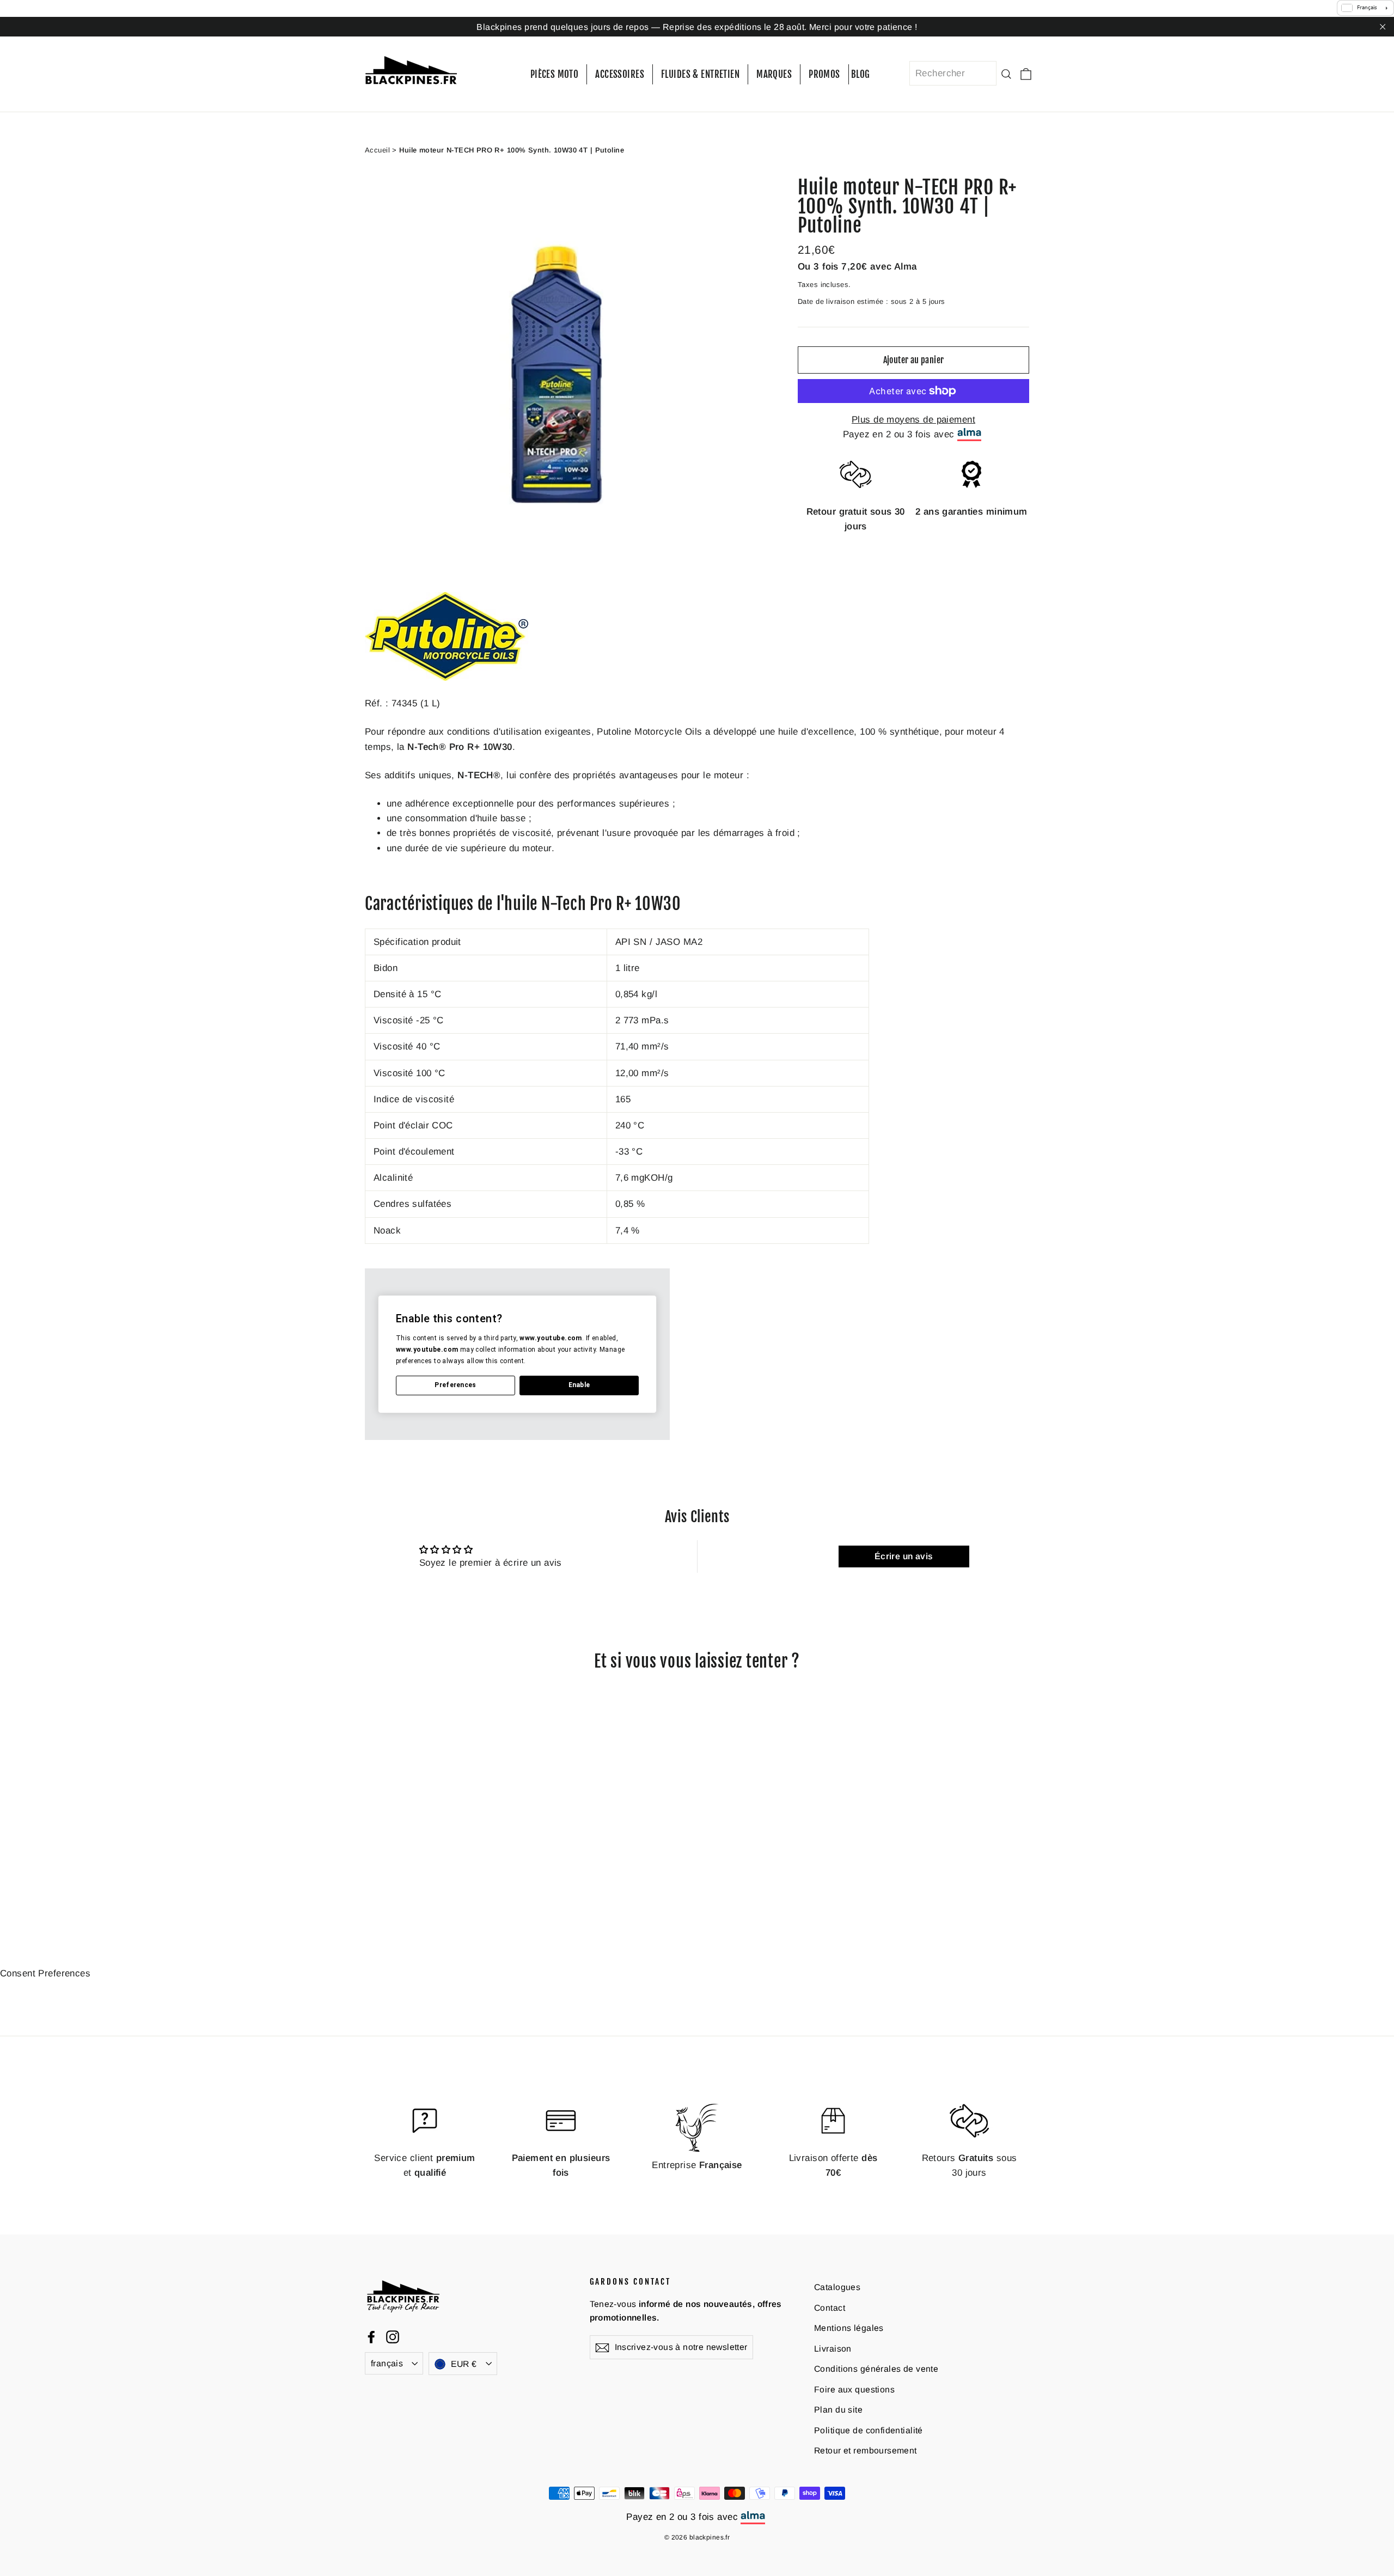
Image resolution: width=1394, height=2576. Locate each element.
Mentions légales (849, 2328)
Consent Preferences (45, 1973)
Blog (861, 74)
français (387, 2363)
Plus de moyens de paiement (913, 420)
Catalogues (837, 2287)
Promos (824, 74)
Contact (830, 2308)
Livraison (833, 2349)
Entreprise (697, 2165)
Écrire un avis (904, 1556)
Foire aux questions (854, 2389)
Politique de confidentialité (869, 2430)
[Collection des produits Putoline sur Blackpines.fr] (447, 678)
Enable (579, 1385)
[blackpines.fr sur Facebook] (371, 2337)
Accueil (377, 150)
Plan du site (838, 2410)
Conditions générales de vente (876, 2369)
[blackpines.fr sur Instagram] (393, 2337)
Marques (774, 74)
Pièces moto (555, 74)
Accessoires (620, 74)
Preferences (455, 1385)
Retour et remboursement (866, 2450)
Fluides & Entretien (700, 74)
